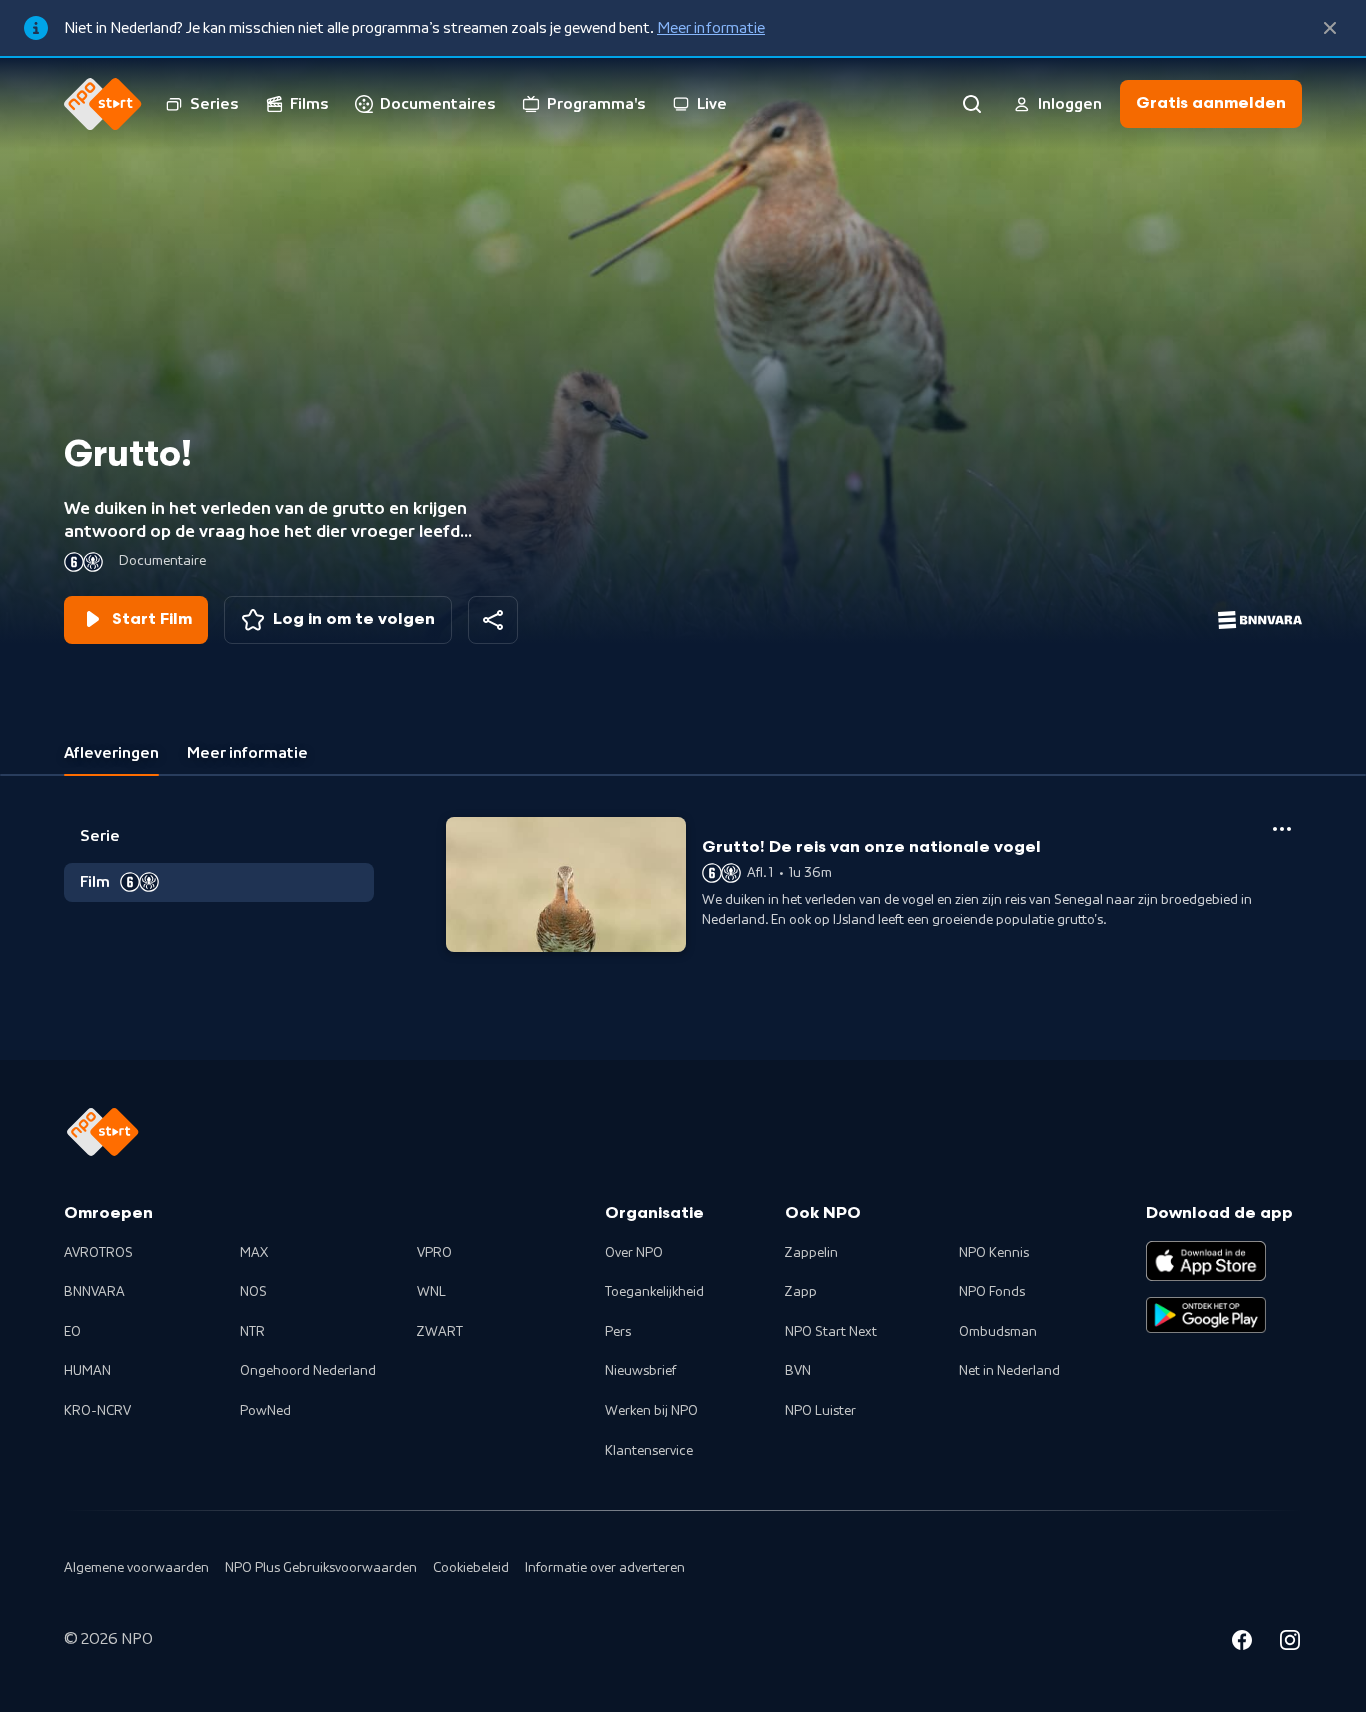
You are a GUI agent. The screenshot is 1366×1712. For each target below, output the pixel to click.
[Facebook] (1242, 1643)
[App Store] (1206, 1261)
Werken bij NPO (651, 1411)
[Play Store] (1206, 1315)
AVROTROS (98, 1253)
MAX (254, 1253)
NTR (252, 1332)
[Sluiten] (1330, 28)
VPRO (434, 1253)
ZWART (440, 1332)
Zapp (801, 1292)
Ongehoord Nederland (308, 1371)
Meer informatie (711, 28)
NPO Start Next (831, 1332)
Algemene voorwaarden (136, 1568)
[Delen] (493, 620)
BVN (798, 1371)
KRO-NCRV (97, 1411)
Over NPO (634, 1253)
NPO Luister (820, 1411)
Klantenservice (649, 1451)
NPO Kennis (994, 1253)
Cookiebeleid (471, 1568)
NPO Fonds (992, 1292)
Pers (618, 1332)
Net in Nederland (1009, 1371)
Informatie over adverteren (605, 1568)
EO (72, 1332)
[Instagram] (1290, 1643)
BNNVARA (94, 1292)
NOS (253, 1292)
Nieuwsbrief (640, 1371)
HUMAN (87, 1371)
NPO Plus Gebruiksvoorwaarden (321, 1568)
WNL (431, 1292)
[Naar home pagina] (103, 104)
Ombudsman (998, 1332)
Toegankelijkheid (654, 1292)
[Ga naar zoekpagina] (972, 104)
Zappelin (811, 1253)
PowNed (265, 1411)
